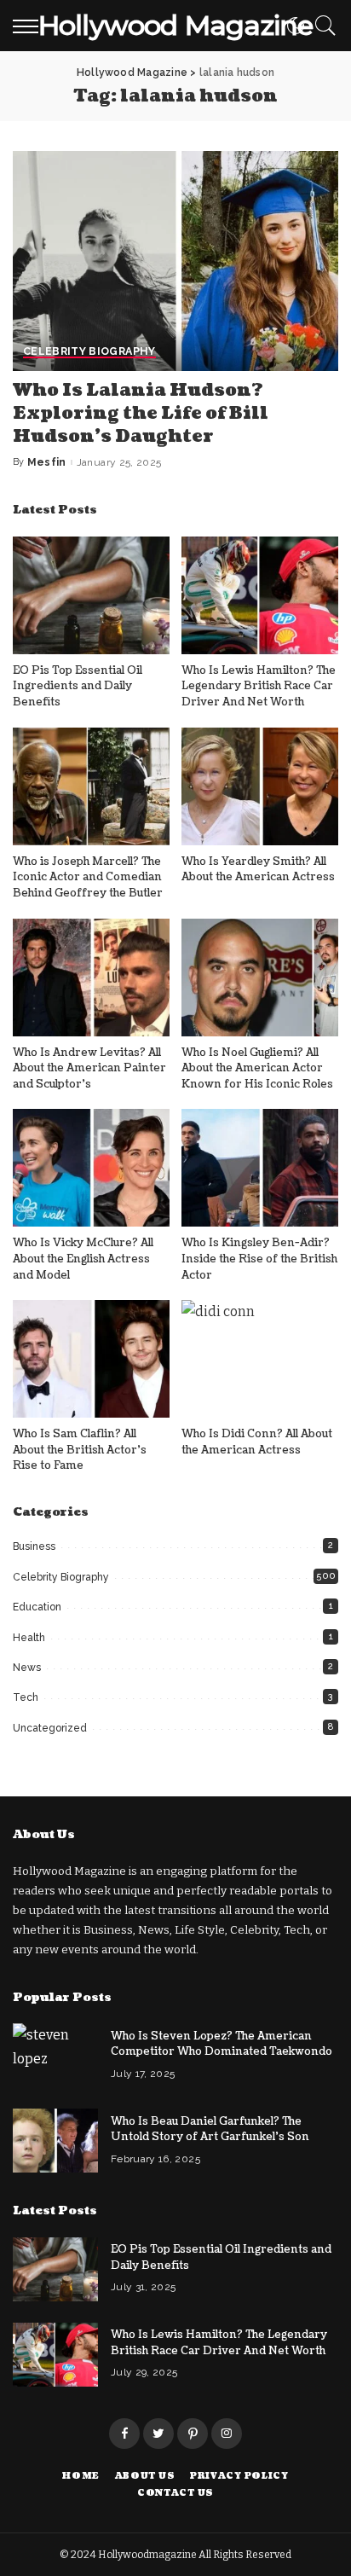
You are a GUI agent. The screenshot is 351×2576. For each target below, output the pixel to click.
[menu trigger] (30, 26)
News (27, 1668)
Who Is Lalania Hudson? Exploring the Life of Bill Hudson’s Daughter (141, 414)
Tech (26, 1697)
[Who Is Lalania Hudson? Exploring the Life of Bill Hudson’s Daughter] (175, 261)
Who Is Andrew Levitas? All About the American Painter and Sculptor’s (89, 1068)
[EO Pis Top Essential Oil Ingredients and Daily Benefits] (91, 595)
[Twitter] (158, 2434)
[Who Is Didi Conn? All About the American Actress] (260, 1359)
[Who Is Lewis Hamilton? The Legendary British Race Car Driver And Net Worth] (260, 595)
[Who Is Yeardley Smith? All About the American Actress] (260, 786)
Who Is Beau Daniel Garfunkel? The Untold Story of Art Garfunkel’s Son (210, 2129)
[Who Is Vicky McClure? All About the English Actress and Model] (91, 1168)
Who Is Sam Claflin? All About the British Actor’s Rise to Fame (80, 1450)
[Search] (321, 26)
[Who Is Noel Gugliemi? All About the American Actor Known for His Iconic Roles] (260, 978)
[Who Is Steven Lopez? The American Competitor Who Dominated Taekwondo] (55, 2055)
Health (29, 1638)
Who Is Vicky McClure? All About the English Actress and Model (83, 1259)
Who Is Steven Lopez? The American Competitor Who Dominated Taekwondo (222, 2044)
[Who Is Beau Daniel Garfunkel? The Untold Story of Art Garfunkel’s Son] (55, 2141)
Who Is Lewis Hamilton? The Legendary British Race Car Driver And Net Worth (259, 686)
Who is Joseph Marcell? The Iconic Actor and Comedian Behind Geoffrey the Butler (88, 877)
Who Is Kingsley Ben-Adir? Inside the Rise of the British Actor (259, 1259)
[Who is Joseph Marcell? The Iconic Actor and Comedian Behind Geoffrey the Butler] (91, 786)
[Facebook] (124, 2434)
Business (34, 1546)
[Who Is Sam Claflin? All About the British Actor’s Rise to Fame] (91, 1359)
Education (37, 1607)
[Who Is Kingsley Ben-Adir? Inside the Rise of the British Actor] (260, 1168)
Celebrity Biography (89, 352)
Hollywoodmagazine (148, 2555)
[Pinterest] (193, 2434)
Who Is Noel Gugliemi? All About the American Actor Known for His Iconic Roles (257, 1068)
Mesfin (47, 462)
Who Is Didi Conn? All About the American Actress (257, 1442)
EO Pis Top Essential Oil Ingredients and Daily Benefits (78, 686)
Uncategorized (50, 1728)
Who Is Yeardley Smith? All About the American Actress (258, 870)
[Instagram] (227, 2434)
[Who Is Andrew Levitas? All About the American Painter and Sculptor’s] (91, 978)
